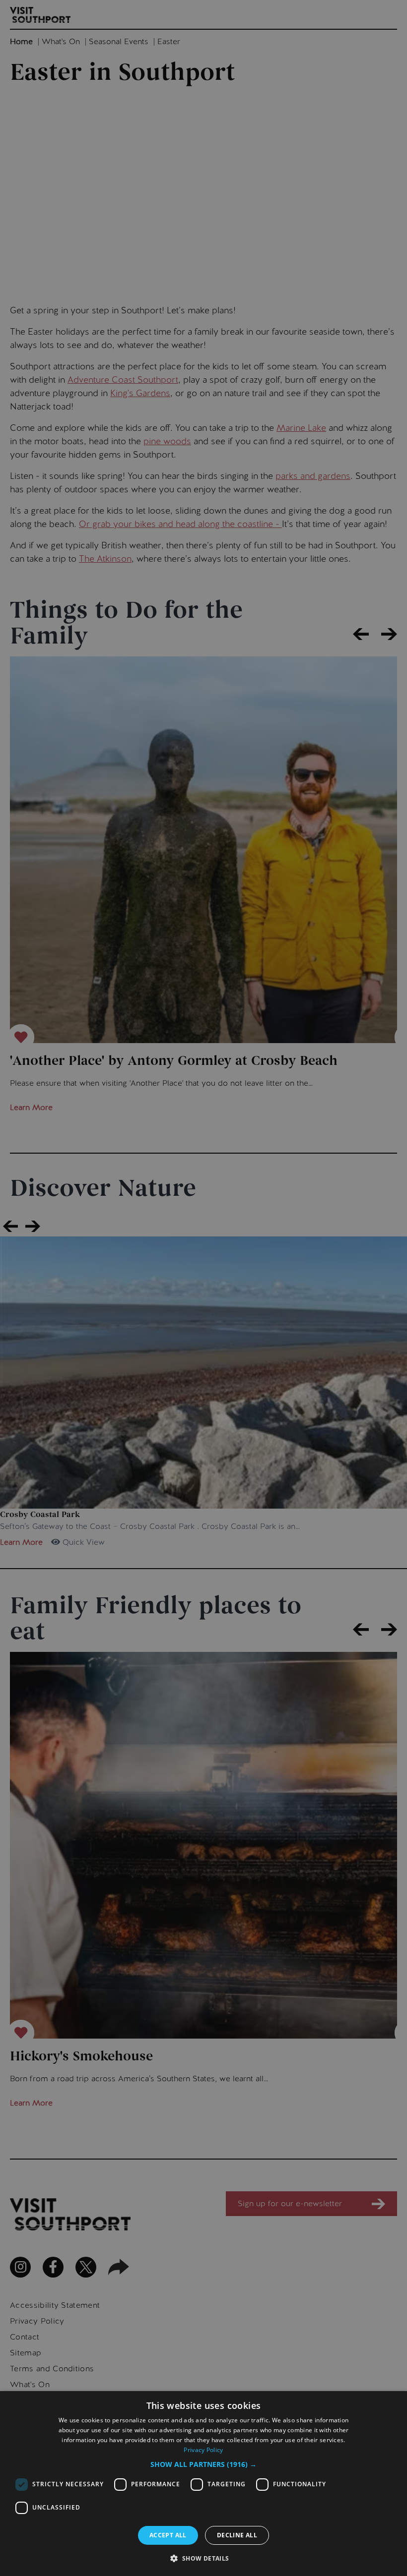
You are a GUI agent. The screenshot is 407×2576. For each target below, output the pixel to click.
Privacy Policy (203, 2450)
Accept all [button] (168, 2535)
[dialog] (203, 2484)
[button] (203, 2464)
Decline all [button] (237, 2535)
